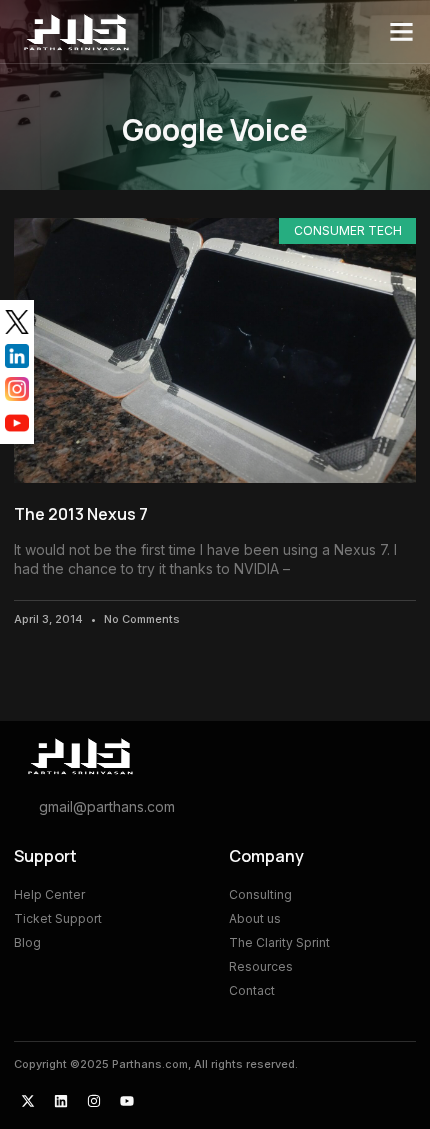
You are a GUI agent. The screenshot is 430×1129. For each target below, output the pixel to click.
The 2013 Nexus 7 (81, 514)
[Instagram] (94, 1101)
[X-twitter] (28, 1101)
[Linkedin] (61, 1101)
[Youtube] (127, 1101)
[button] (402, 32)
